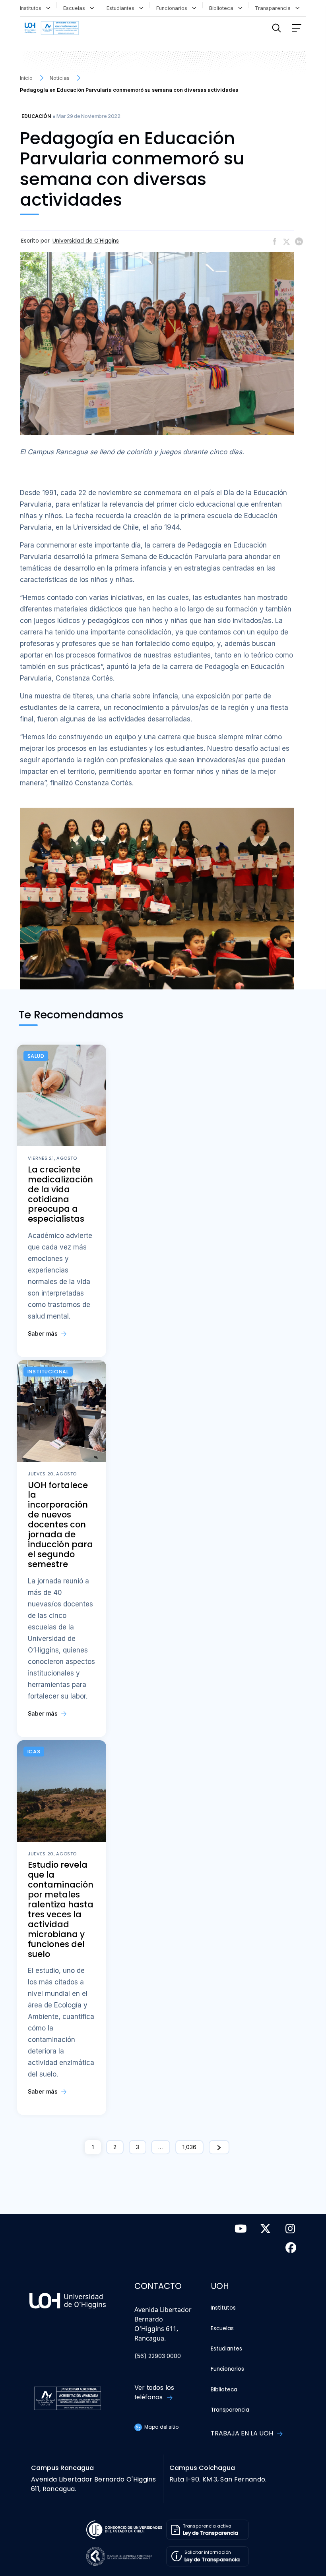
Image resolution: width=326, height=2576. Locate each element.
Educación (36, 116)
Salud (36, 1056)
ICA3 (34, 1752)
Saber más (44, 1333)
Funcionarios (173, 8)
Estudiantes (122, 8)
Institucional (48, 1372)
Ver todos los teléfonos (154, 2392)
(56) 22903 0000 (158, 2356)
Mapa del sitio (161, 2427)
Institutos (32, 8)
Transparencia (274, 8)
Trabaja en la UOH (243, 2433)
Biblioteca (223, 8)
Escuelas (76, 8)
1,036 (189, 2147)
